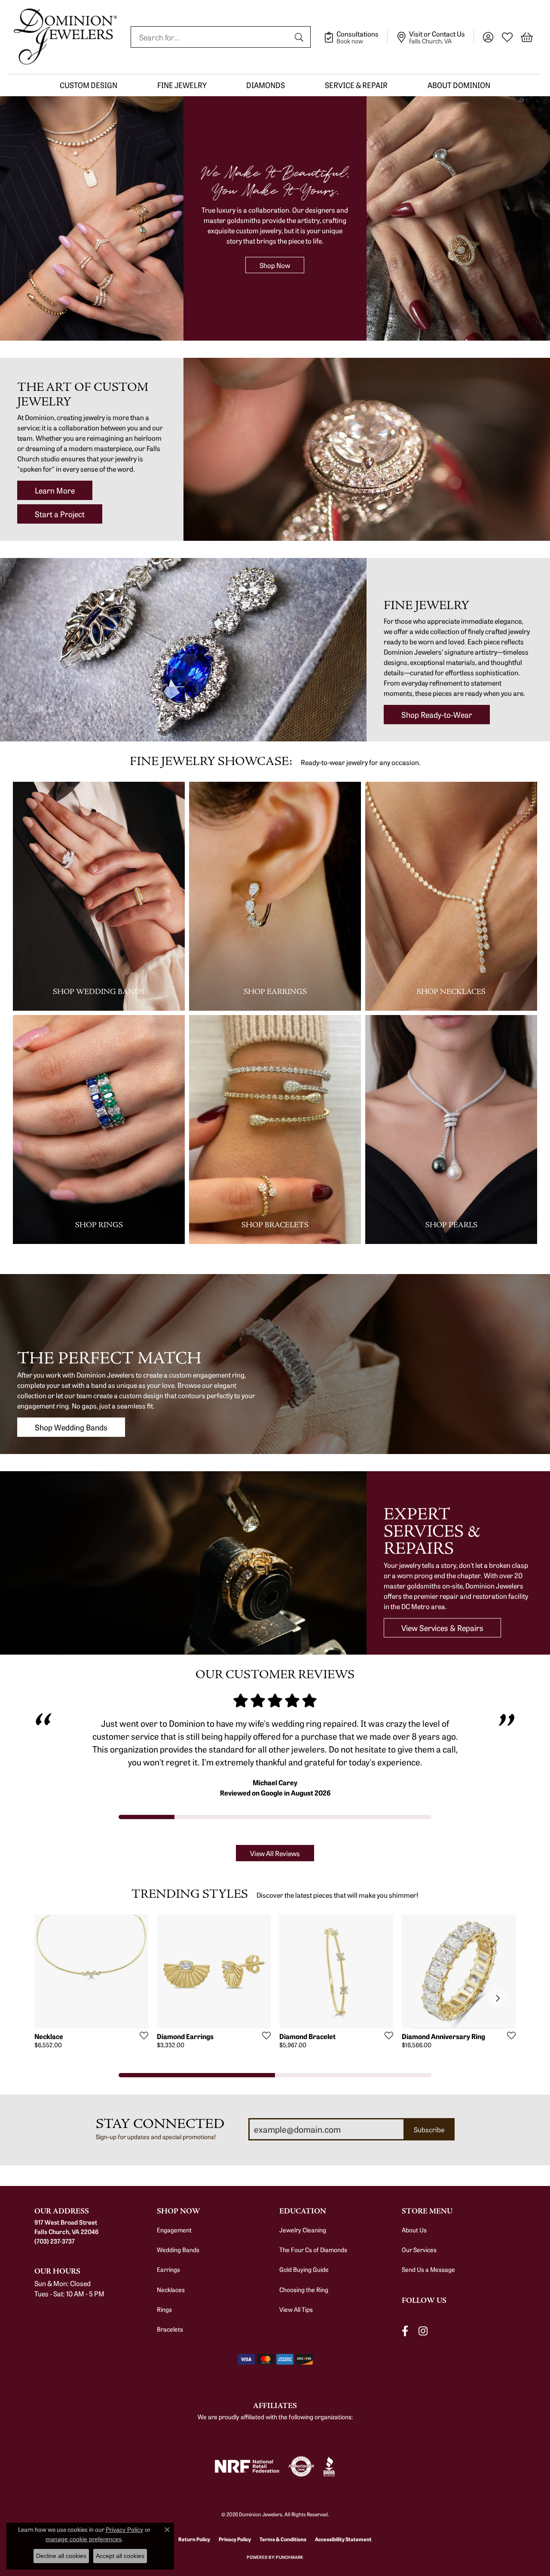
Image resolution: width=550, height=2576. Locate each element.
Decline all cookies (61, 2556)
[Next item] (497, 1998)
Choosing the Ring (304, 2289)
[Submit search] (300, 37)
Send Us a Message (428, 2269)
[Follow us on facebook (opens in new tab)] (405, 2331)
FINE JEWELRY (182, 85)
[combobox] (211, 37)
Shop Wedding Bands (71, 1427)
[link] (356, 37)
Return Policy (194, 2539)
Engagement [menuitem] (174, 2230)
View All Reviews (275, 1853)
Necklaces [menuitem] (171, 2289)
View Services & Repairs (442, 1628)
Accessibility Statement (343, 2539)
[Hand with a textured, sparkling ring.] (275, 1364)
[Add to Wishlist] (141, 2035)
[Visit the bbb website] (329, 2466)
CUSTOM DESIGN (89, 85)
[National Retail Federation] (247, 2466)
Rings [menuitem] (164, 2309)
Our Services (419, 2250)
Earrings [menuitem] (168, 2269)
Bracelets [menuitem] (170, 2329)
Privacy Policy (235, 2539)
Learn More (55, 490)
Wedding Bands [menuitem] (178, 2250)
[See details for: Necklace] (91, 1971)
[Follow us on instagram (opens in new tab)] (423, 2331)
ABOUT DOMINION (459, 85)
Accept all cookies (120, 2556)
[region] (275, 1756)
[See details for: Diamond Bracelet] (336, 1971)
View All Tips (296, 2309)
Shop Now (275, 265)
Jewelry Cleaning (303, 2230)
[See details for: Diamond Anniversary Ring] (459, 1971)
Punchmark (289, 2557)
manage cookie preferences (84, 2539)
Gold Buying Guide (304, 2269)
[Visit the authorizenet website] (301, 2466)
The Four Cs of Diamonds (313, 2250)
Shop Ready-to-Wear (437, 714)
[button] (488, 37)
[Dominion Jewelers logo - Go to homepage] (65, 37)
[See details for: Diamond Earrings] (214, 1971)
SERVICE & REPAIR (356, 85)
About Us (414, 2230)
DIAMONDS (266, 85)
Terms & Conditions (283, 2539)
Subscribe (429, 2129)
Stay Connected (160, 2124)
